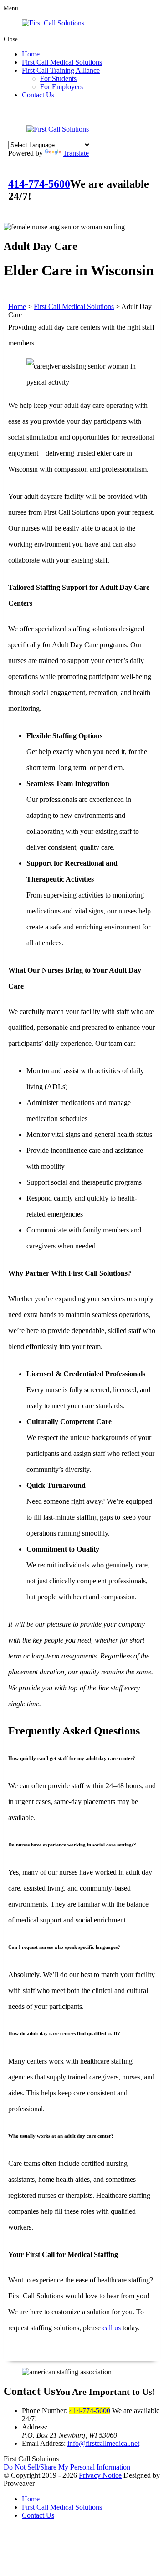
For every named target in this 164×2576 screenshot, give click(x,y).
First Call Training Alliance (61, 70)
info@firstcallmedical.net (103, 2443)
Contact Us (38, 95)
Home (31, 54)
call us (112, 2328)
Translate (76, 153)
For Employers (61, 87)
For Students (58, 79)
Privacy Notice (100, 2475)
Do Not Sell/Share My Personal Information (67, 2467)
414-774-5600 (39, 184)
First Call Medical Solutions (62, 62)
